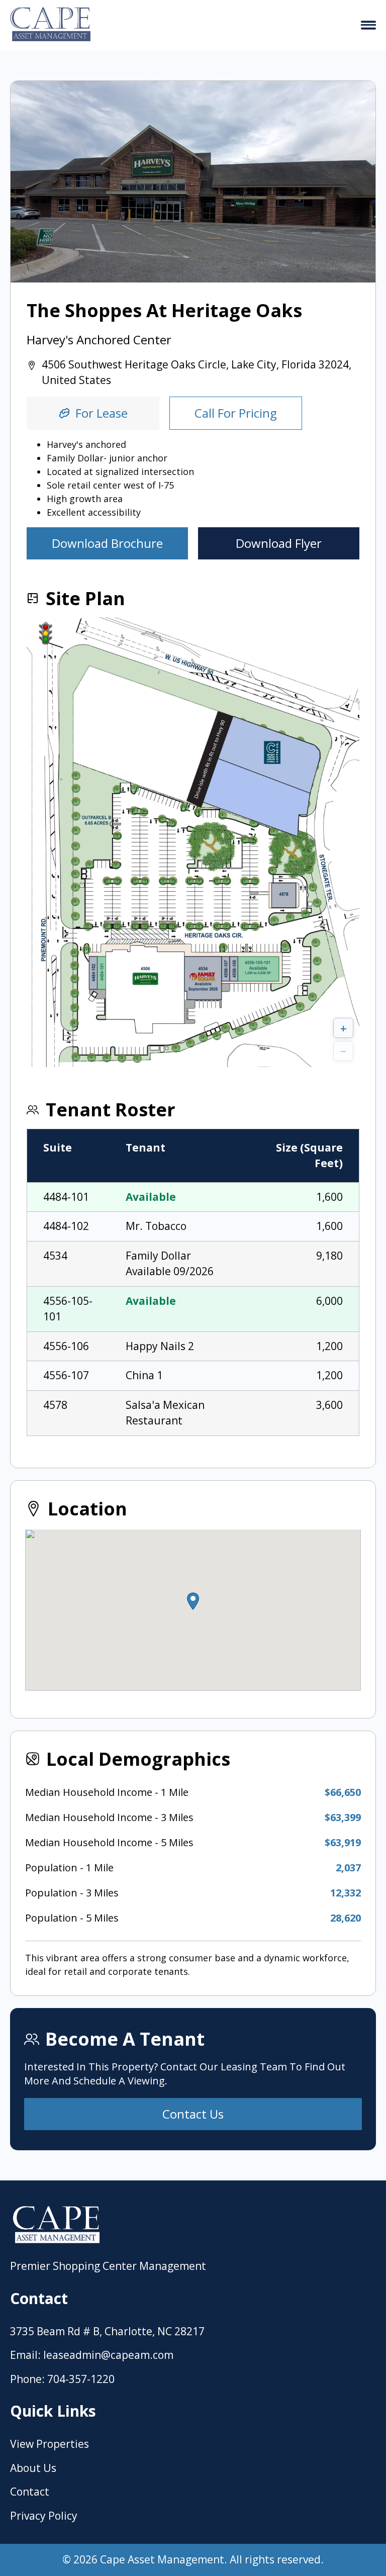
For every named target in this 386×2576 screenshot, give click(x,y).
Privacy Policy (44, 2516)
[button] (193, 1601)
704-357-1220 (81, 2379)
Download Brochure (107, 543)
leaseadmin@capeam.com (108, 2355)
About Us (33, 2468)
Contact (30, 2492)
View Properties (50, 2444)
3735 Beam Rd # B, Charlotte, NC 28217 (107, 2331)
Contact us (193, 2114)
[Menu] (368, 25)
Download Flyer (279, 543)
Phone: (27, 2379)
